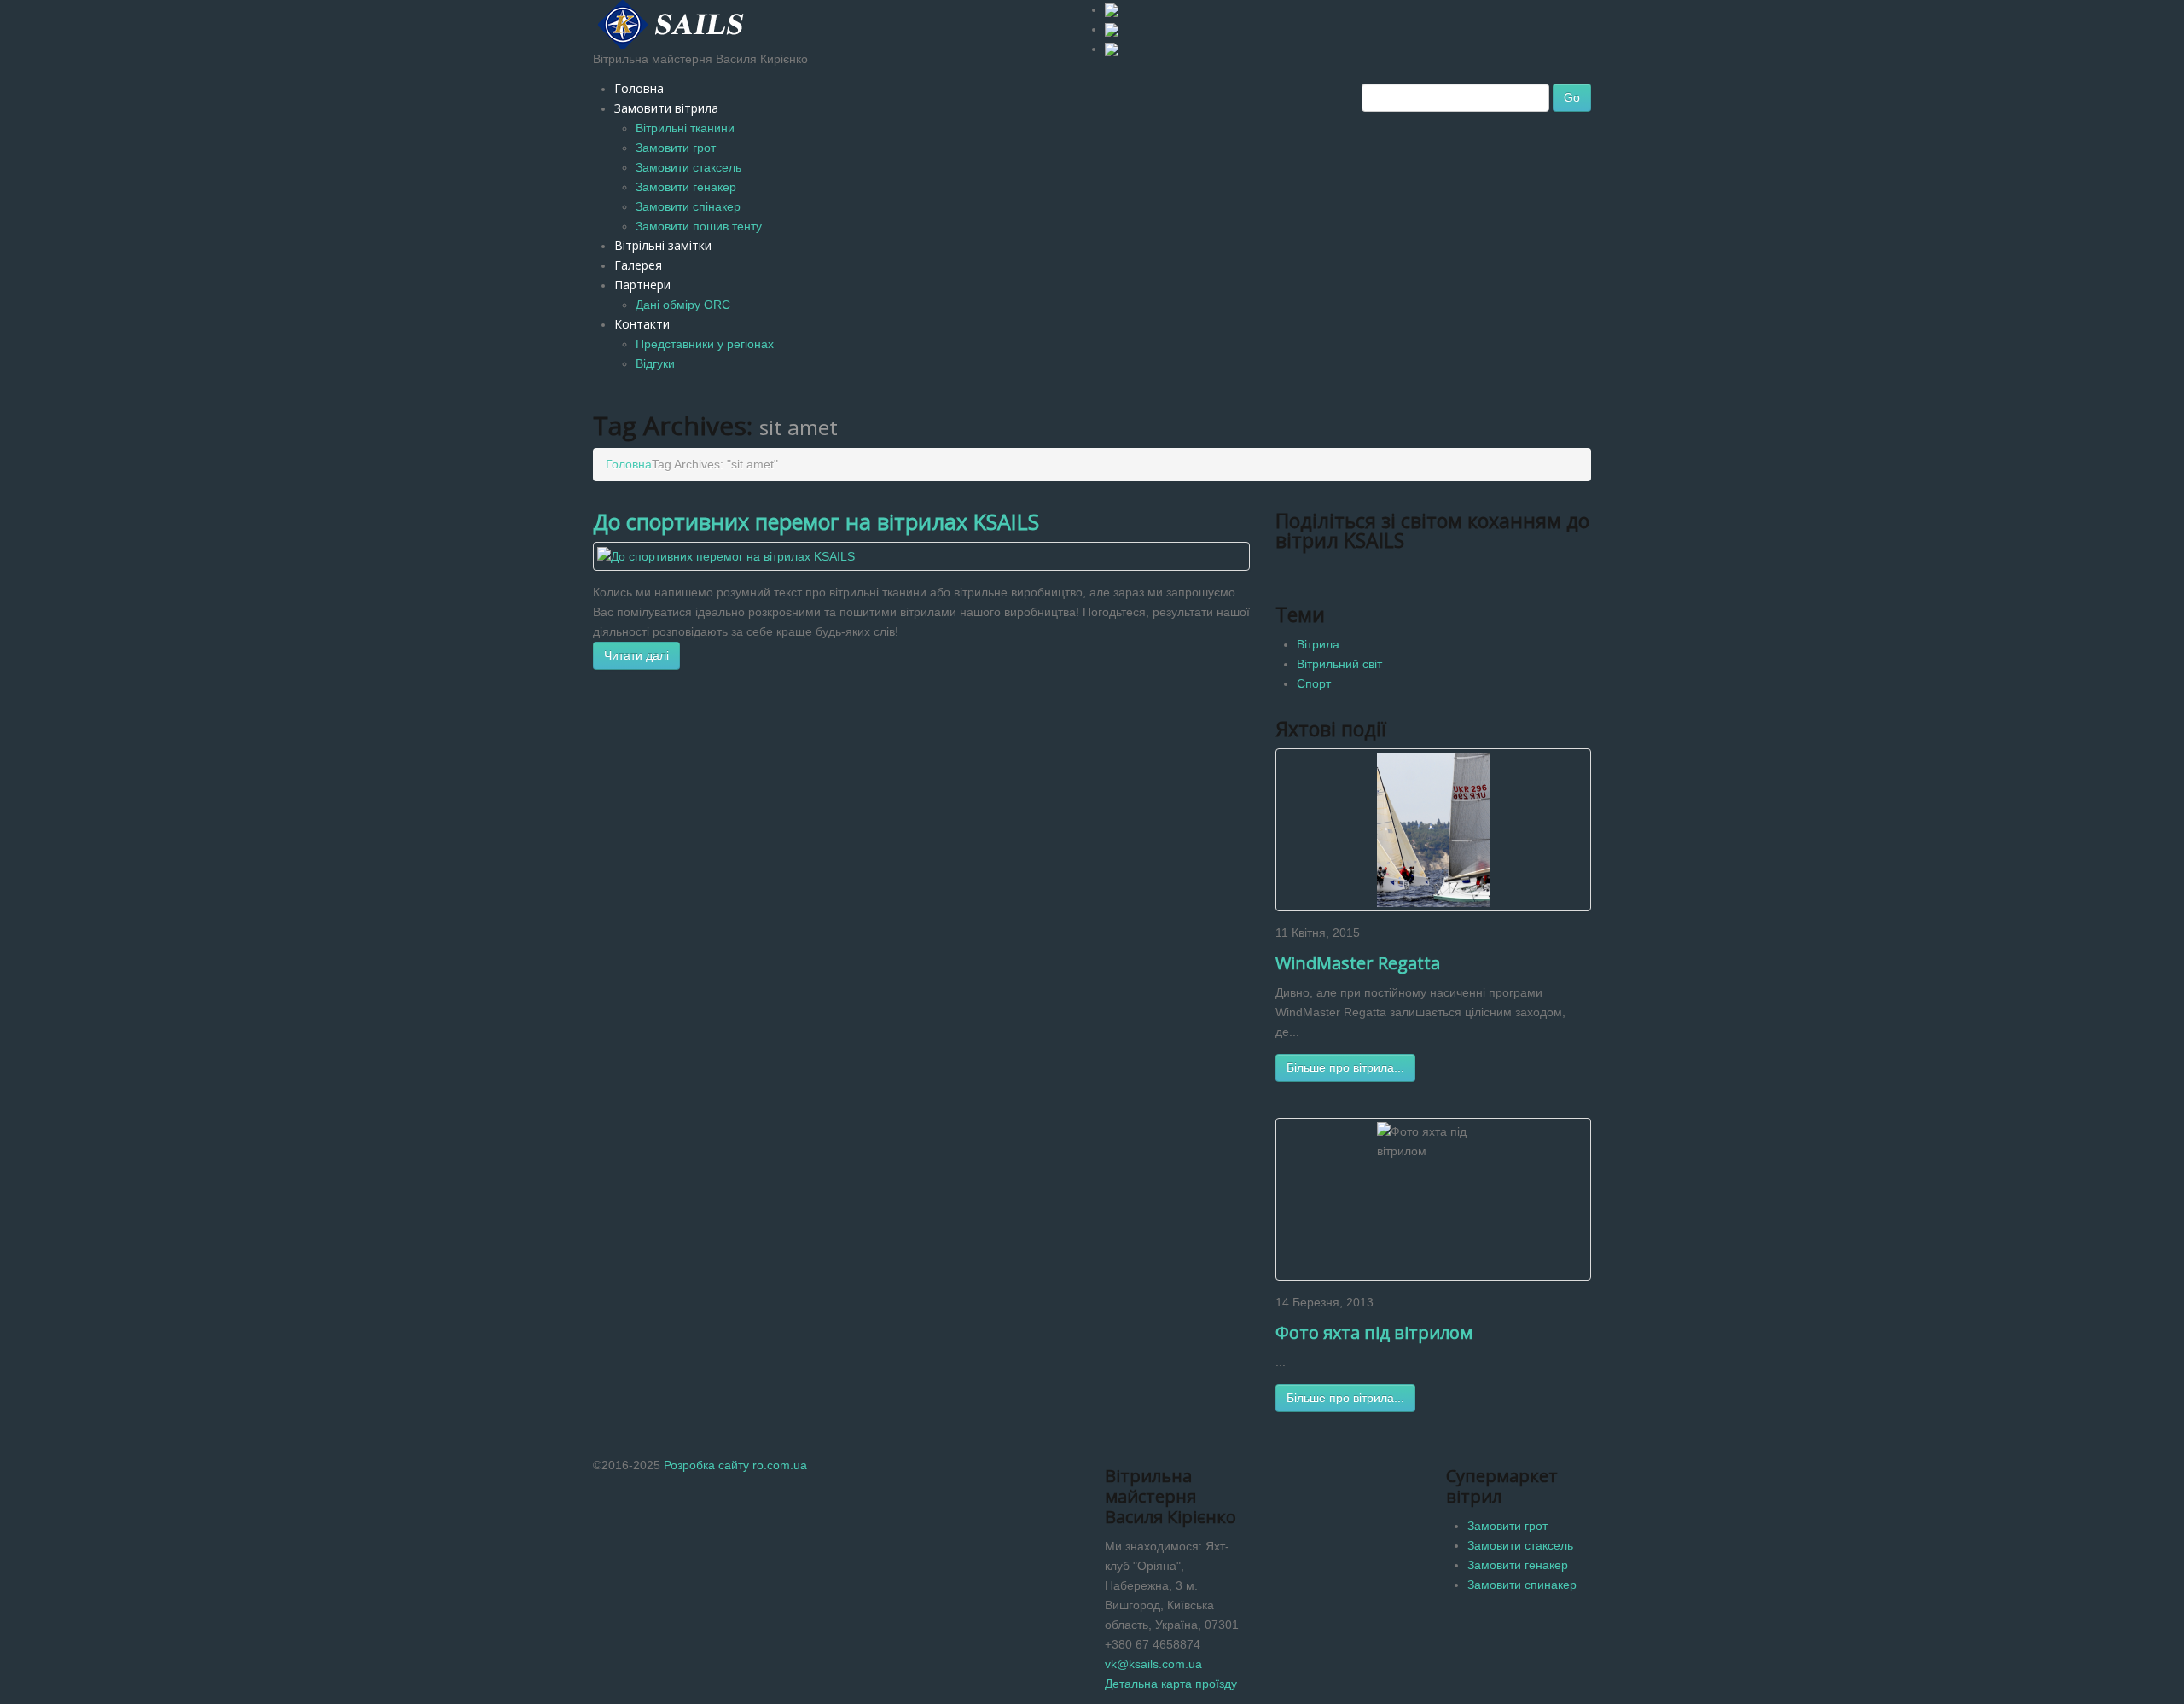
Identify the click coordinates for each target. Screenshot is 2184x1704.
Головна (639, 88)
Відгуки (655, 363)
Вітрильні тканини (685, 128)
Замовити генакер (686, 187)
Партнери (642, 285)
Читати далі (636, 655)
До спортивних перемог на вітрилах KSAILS (816, 521)
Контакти (642, 324)
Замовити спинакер (1522, 1585)
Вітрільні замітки (663, 245)
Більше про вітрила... (1345, 1067)
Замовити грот (676, 148)
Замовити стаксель (688, 167)
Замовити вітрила (666, 108)
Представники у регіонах (705, 344)
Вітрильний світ (1339, 664)
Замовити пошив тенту (699, 226)
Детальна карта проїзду (1171, 1684)
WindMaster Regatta (1358, 963)
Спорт (1314, 683)
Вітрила (1318, 644)
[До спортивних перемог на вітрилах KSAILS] (726, 555)
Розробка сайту (706, 1465)
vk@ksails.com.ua (1153, 1664)
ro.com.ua (780, 1465)
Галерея (638, 265)
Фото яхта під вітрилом (1374, 1332)
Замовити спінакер (688, 206)
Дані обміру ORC (683, 305)
